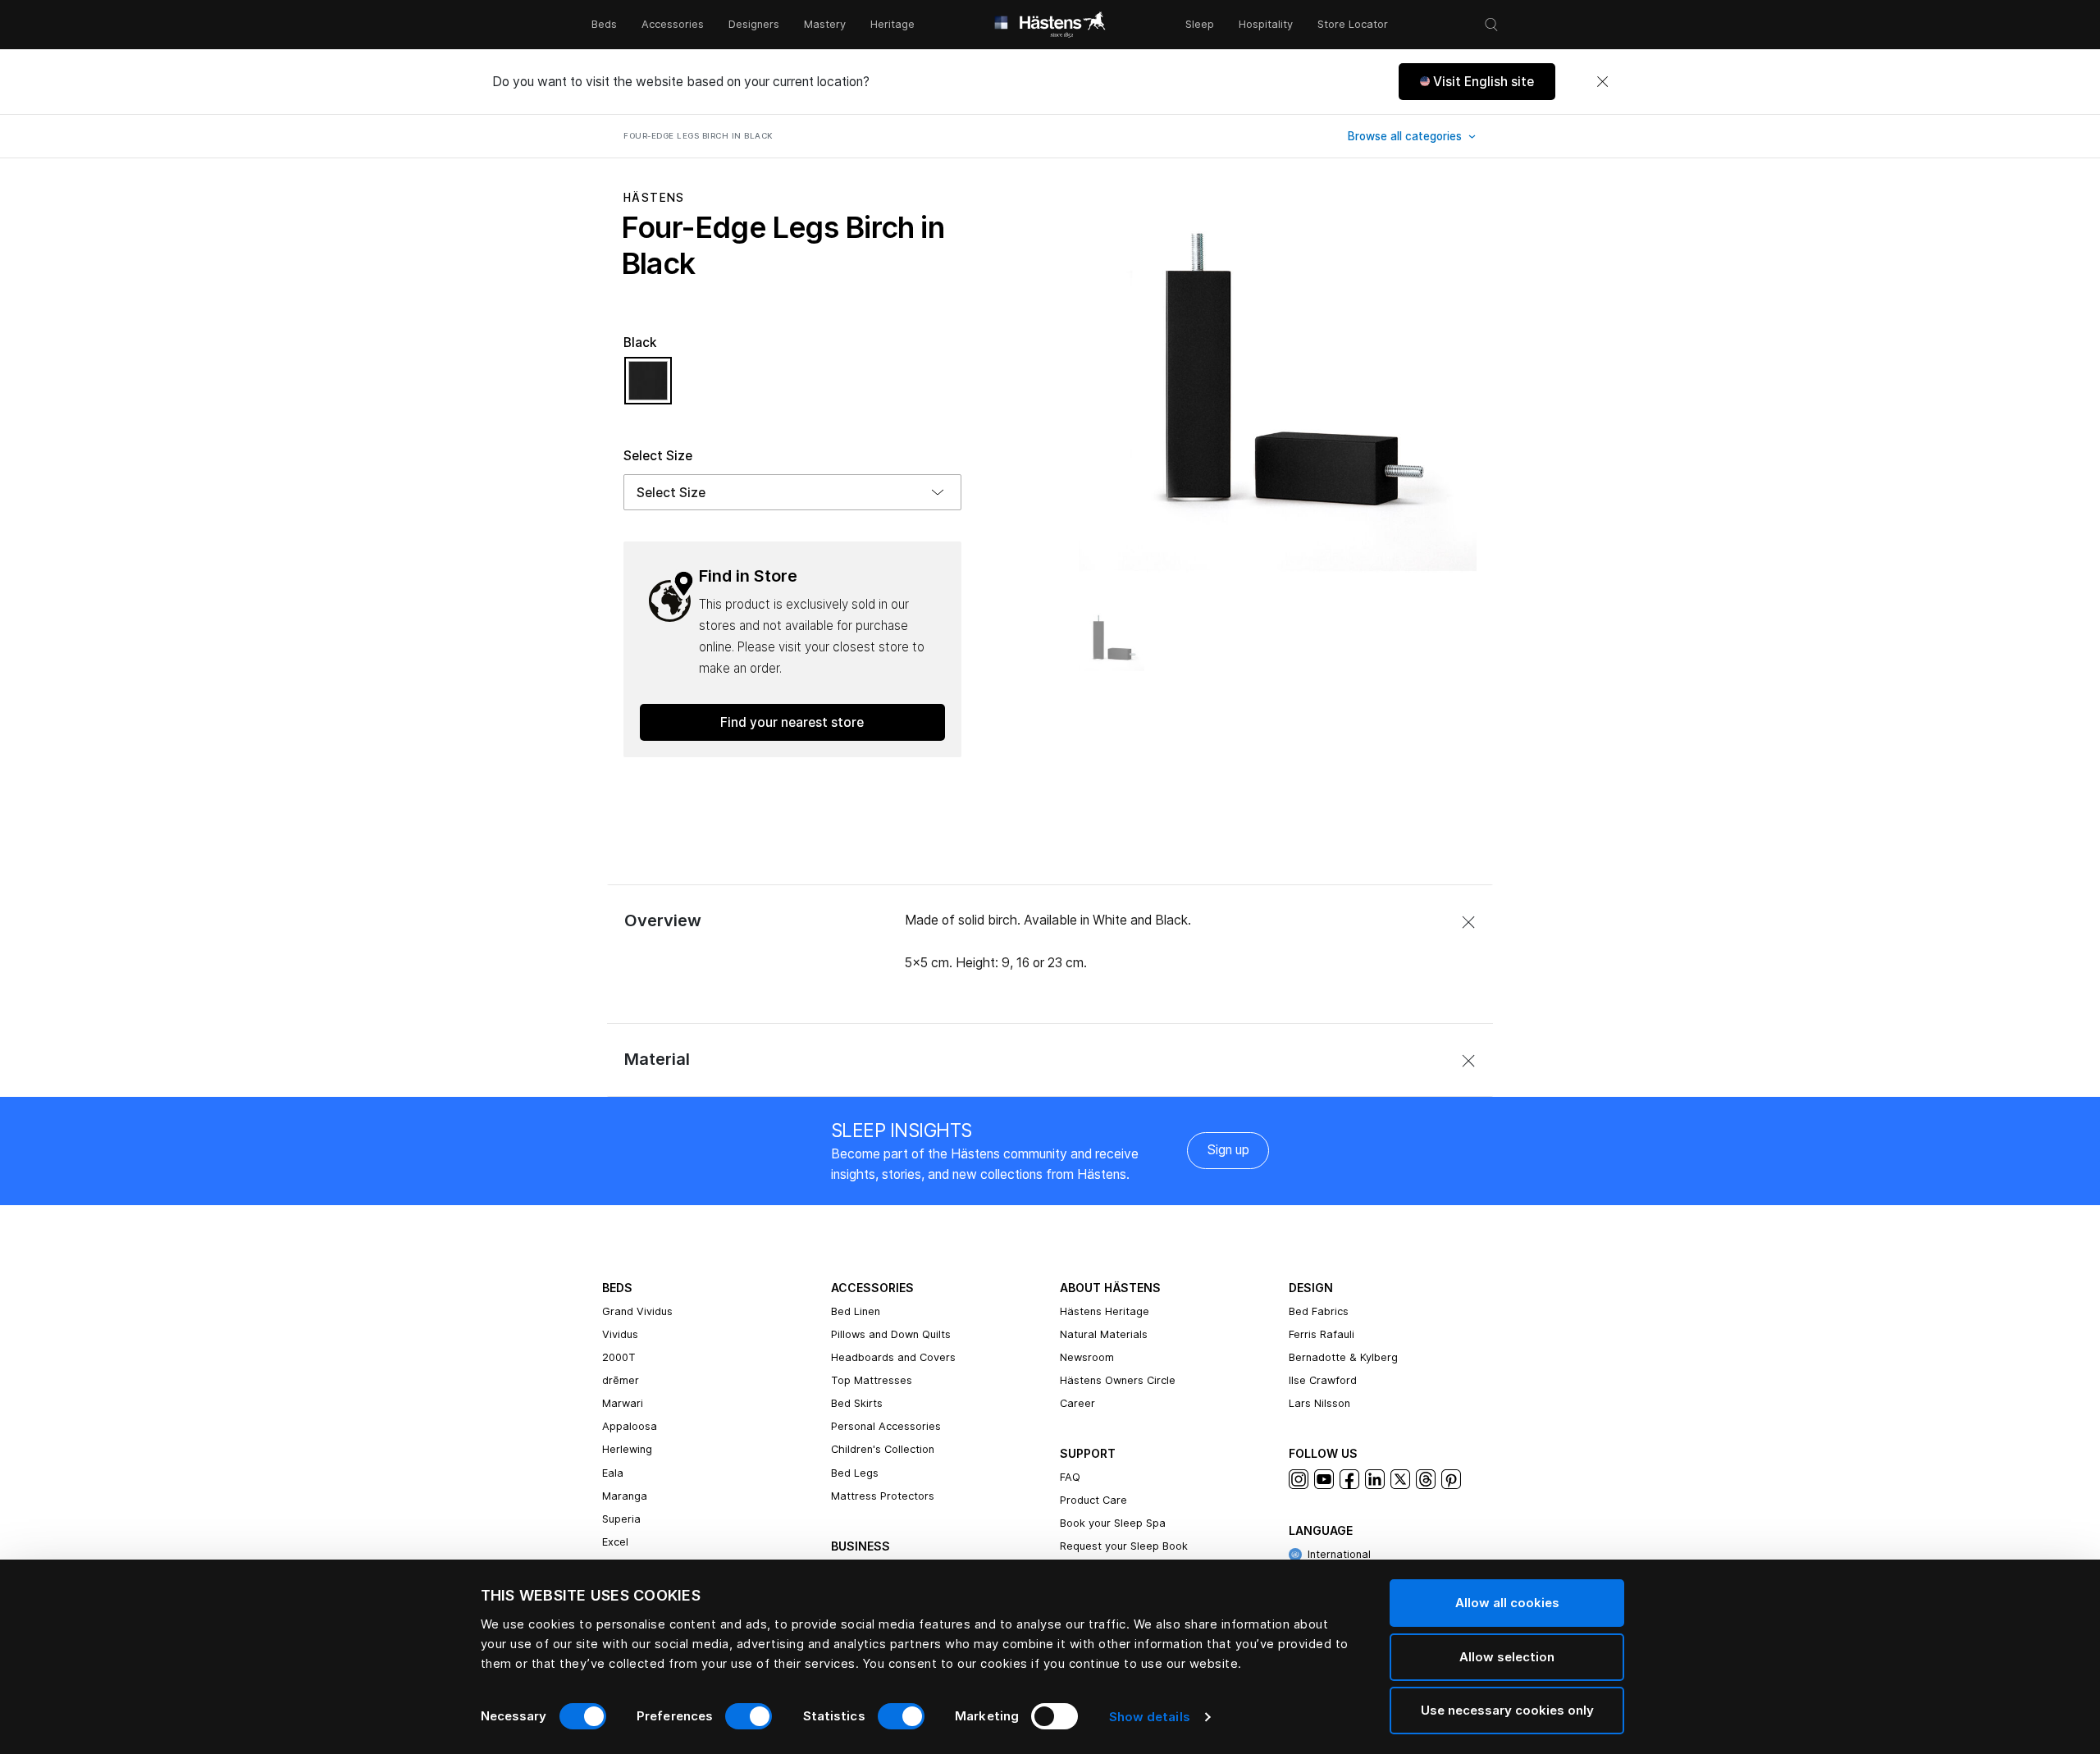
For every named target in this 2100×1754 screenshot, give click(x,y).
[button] (1477, 82)
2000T (619, 1357)
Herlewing (627, 1449)
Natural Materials (1104, 1334)
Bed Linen (856, 1311)
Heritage (892, 24)
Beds (604, 24)
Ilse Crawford (1323, 1380)
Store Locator (1353, 24)
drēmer (621, 1380)
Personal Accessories (886, 1426)
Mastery (825, 24)
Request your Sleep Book (1124, 1546)
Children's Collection (883, 1449)
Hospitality (1266, 24)
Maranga (625, 1496)
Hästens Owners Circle (1118, 1380)
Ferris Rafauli (1322, 1334)
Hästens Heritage (1105, 1311)
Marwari (623, 1403)
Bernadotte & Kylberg (1343, 1357)
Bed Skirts (857, 1403)
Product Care (1093, 1500)
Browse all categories (1406, 136)
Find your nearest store (792, 722)
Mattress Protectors (883, 1496)
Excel (615, 1542)
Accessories (673, 24)
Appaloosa (630, 1426)
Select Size (658, 456)
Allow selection (1507, 1657)
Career (1077, 1403)
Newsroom (1087, 1357)
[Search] (1491, 25)
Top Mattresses (872, 1380)
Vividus (620, 1334)
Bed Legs (855, 1473)
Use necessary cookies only (1507, 1710)
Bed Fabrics (1319, 1311)
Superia (621, 1519)
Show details (1150, 1717)
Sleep (1200, 24)
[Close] (1602, 82)
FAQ (1070, 1477)
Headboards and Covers (893, 1357)
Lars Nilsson (1319, 1403)
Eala (613, 1473)
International (1339, 1554)
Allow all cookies (1507, 1603)
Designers (754, 24)
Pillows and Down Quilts (891, 1334)
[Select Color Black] (648, 388)
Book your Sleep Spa (1113, 1523)
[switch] (749, 1716)
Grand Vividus (637, 1311)
